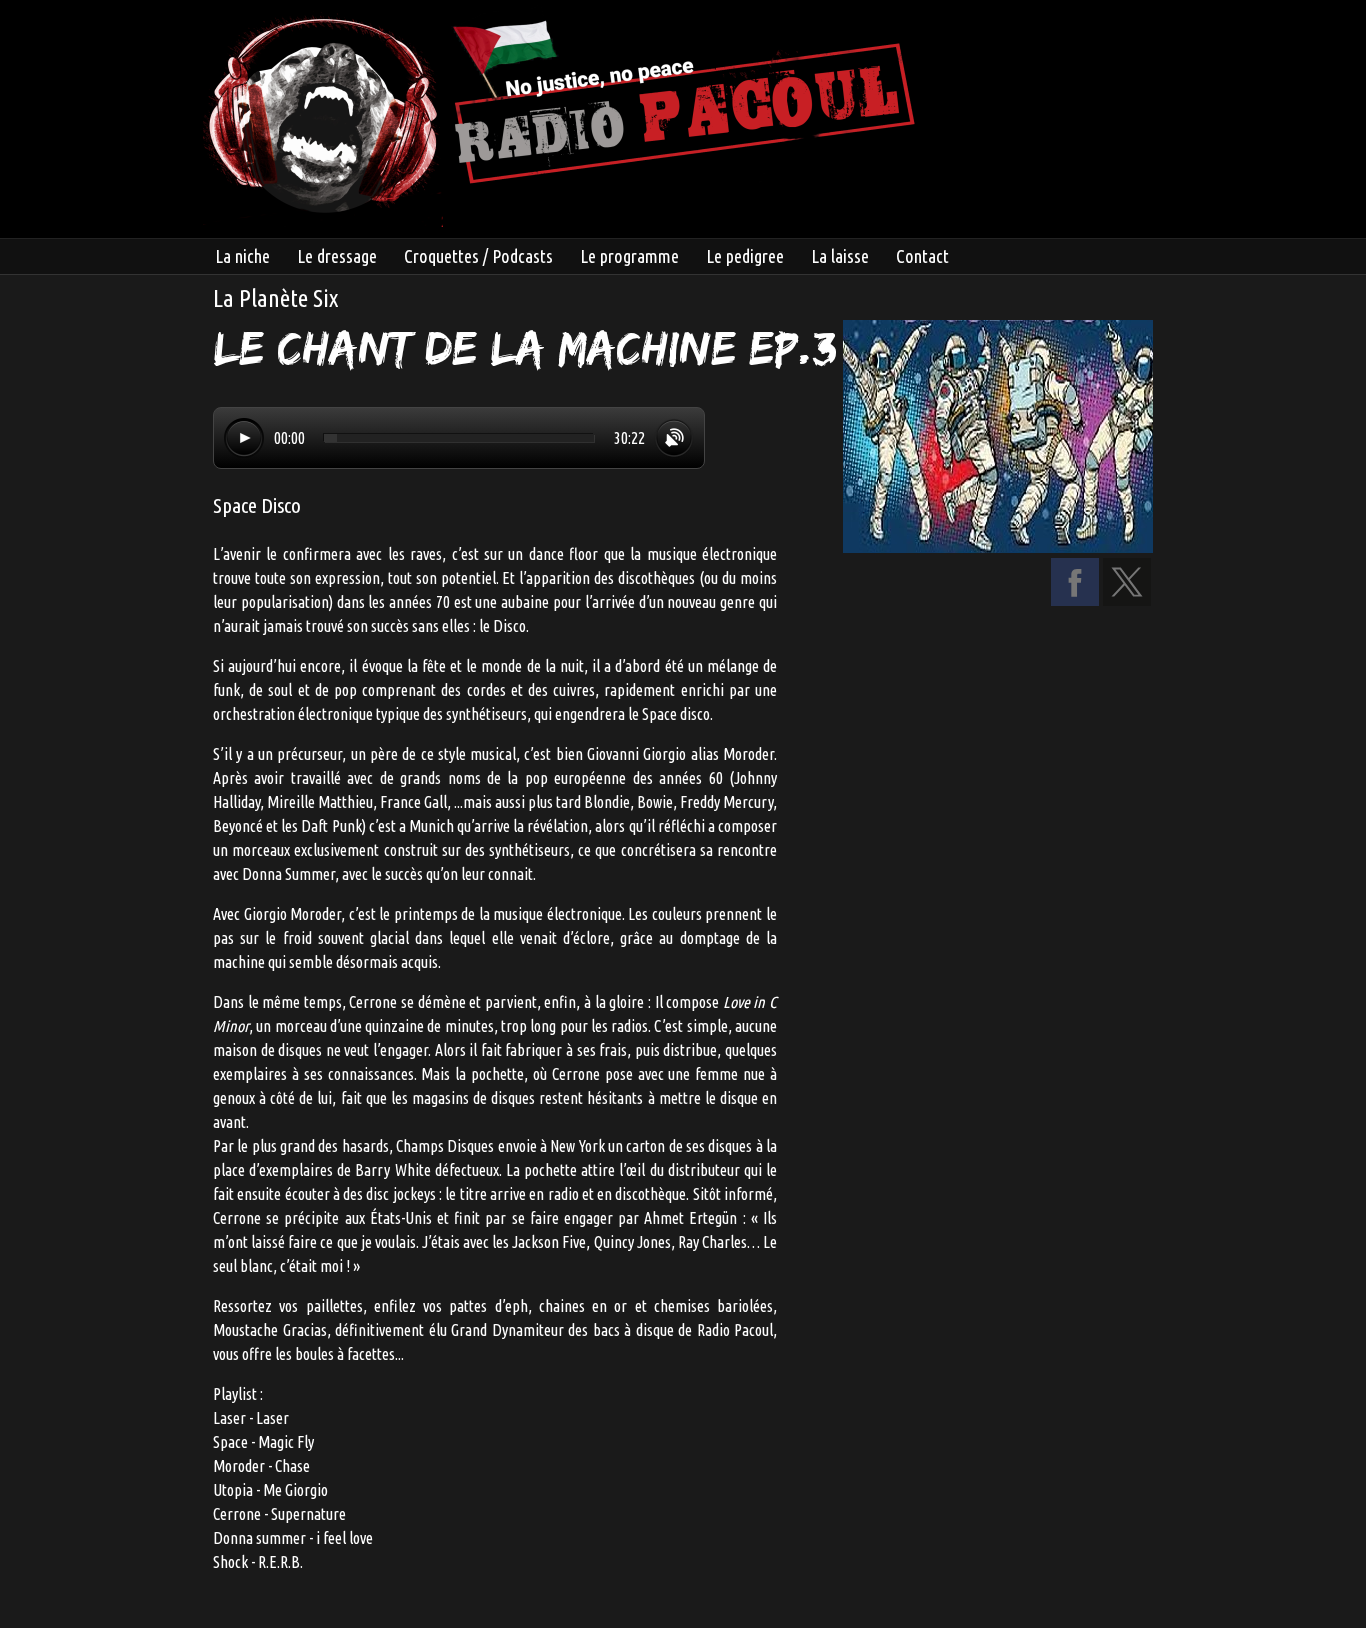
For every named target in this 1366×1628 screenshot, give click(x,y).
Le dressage (337, 256)
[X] (1127, 600)
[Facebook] (1075, 600)
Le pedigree (745, 256)
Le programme (629, 256)
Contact (922, 256)
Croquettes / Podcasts (478, 256)
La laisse (840, 256)
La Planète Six (275, 298)
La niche (242, 256)
